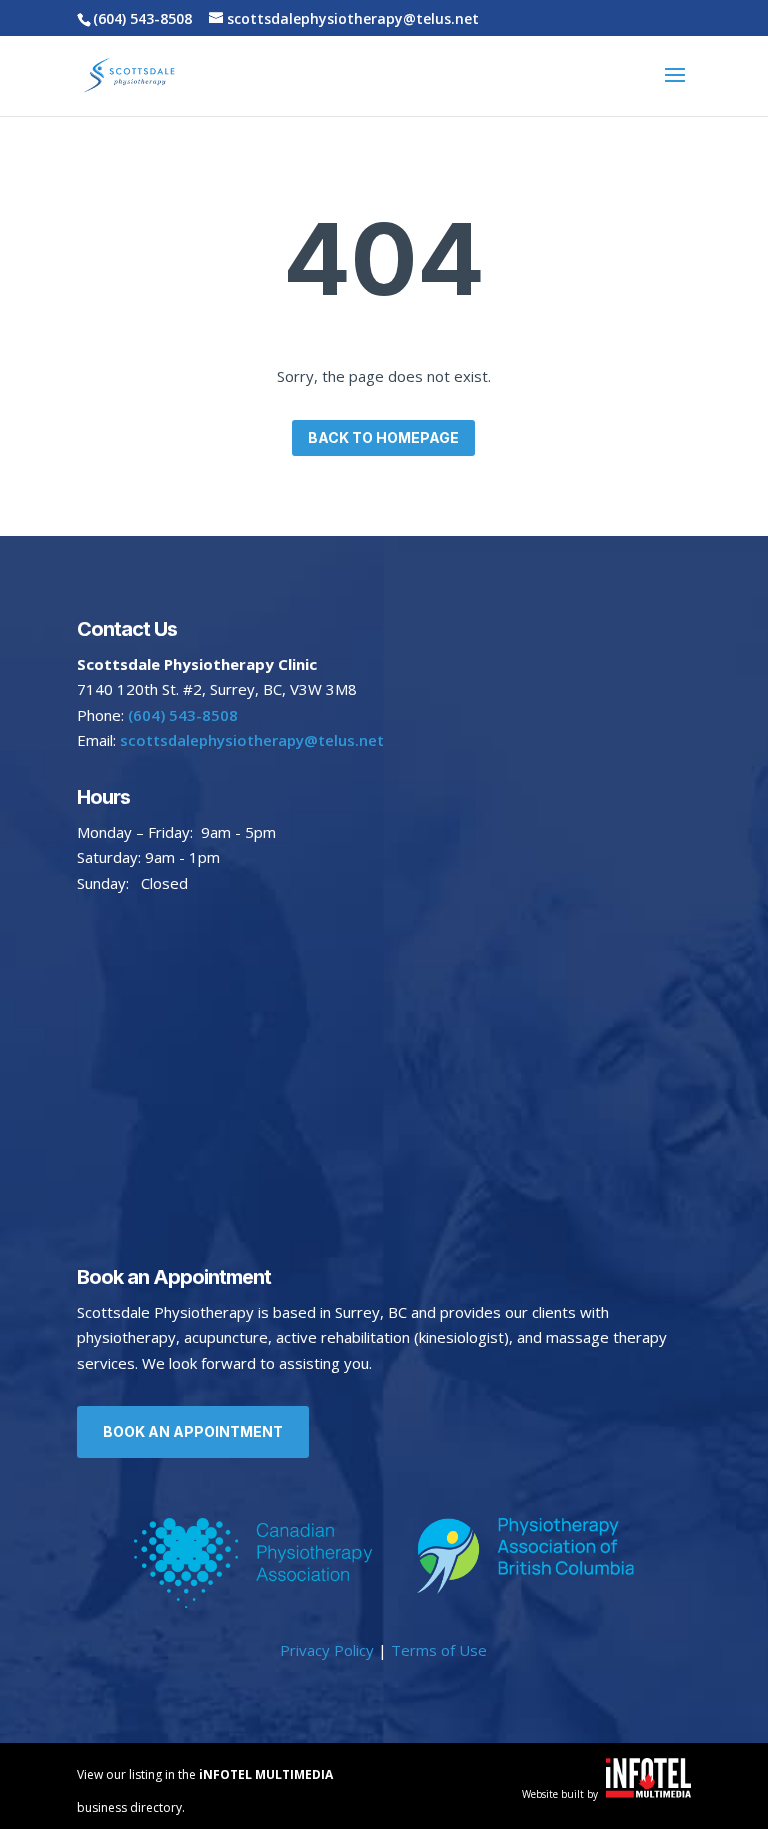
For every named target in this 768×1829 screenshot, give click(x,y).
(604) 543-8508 (142, 18)
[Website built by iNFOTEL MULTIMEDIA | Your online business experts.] (648, 1792)
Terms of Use (439, 1650)
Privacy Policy (327, 1650)
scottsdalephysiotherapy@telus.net (250, 740)
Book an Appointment (193, 1431)
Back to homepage (383, 437)
